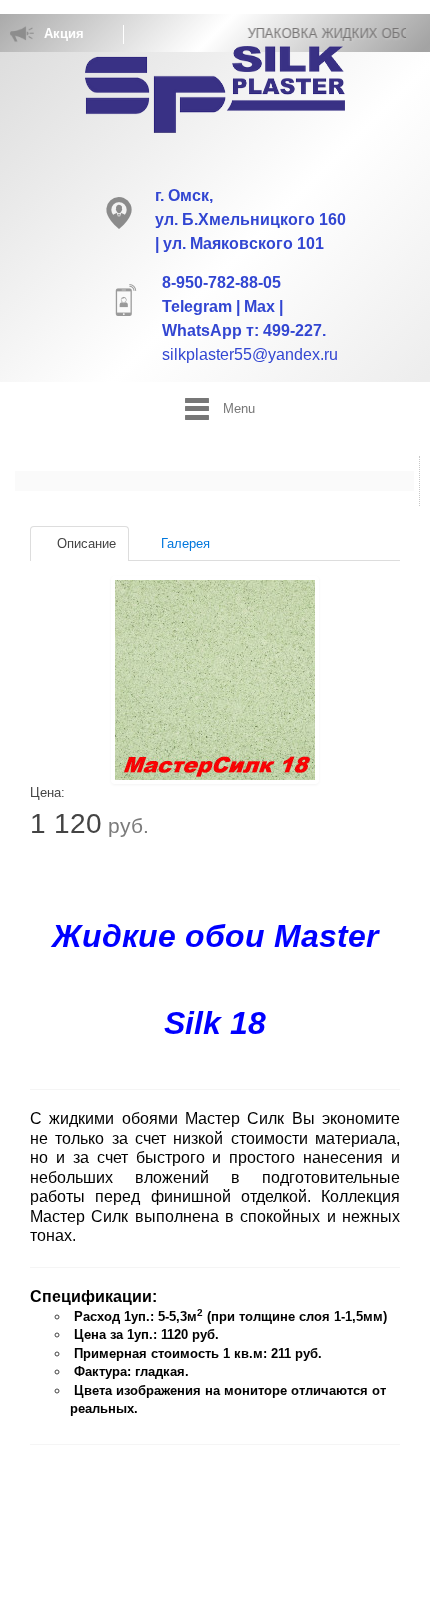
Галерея (183, 543)
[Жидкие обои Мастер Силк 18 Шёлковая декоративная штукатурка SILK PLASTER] (215, 680)
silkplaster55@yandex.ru (250, 354)
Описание (84, 543)
